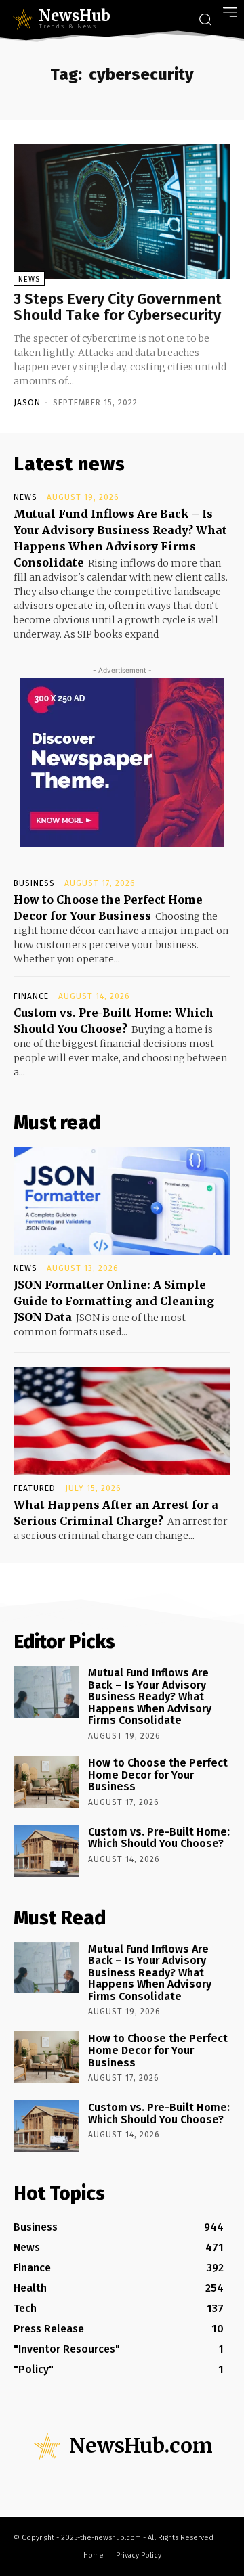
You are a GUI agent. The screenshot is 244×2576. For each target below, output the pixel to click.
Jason (27, 403)
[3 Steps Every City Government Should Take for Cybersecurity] (122, 211)
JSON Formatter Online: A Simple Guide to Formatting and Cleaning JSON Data (114, 1301)
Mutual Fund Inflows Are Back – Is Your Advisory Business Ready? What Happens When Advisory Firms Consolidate (150, 1696)
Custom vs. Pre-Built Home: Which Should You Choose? (159, 1838)
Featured (35, 1488)
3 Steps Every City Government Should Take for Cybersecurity (118, 307)
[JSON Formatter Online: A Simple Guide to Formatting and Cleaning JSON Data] (122, 1201)
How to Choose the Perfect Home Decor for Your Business (158, 1775)
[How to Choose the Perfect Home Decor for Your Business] (46, 1782)
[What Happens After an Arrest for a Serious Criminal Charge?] (122, 1421)
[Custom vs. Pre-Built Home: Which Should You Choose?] (46, 1851)
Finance (31, 996)
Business (34, 883)
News (29, 279)
